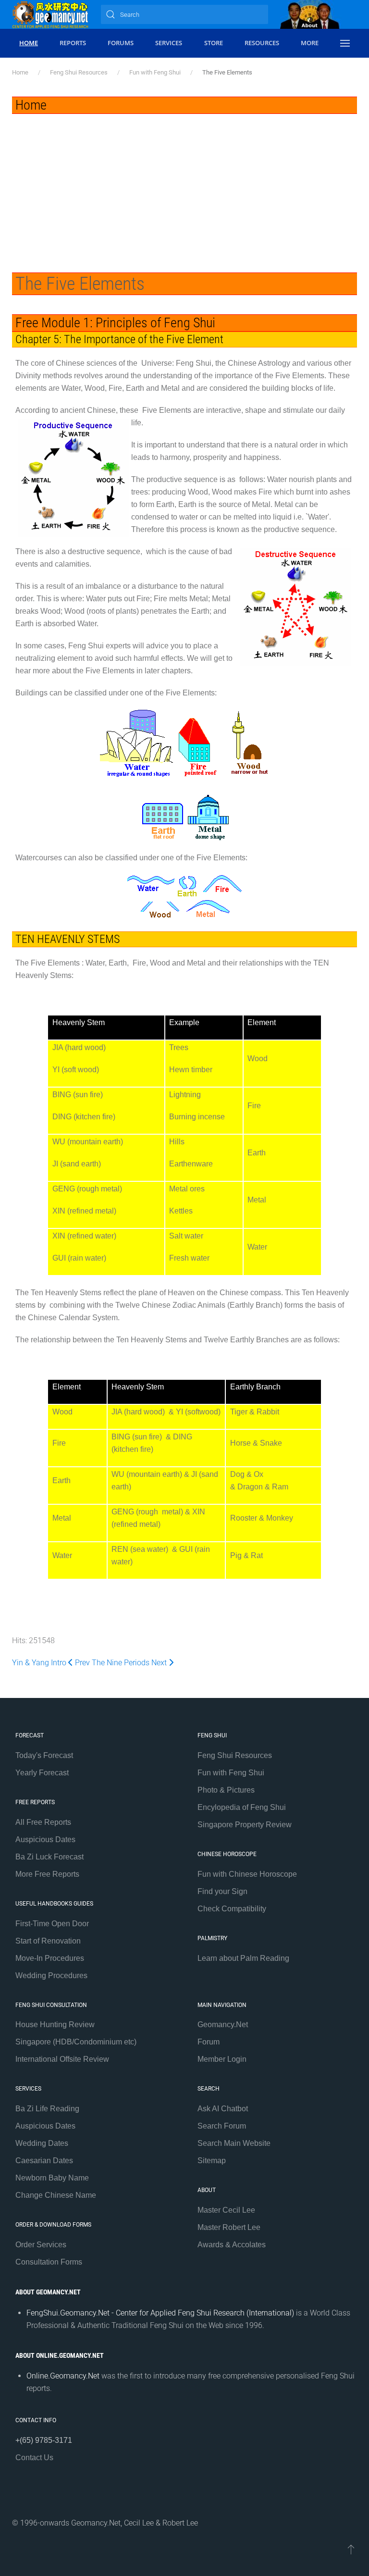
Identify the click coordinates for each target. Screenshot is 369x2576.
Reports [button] (73, 43)
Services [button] (169, 43)
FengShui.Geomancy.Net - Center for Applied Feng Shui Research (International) (160, 2313)
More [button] (310, 43)
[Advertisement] (184, 186)
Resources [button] (262, 43)
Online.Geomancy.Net (63, 2376)
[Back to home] (50, 14)
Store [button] (214, 43)
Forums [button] (121, 43)
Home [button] (29, 43)
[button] (345, 43)
